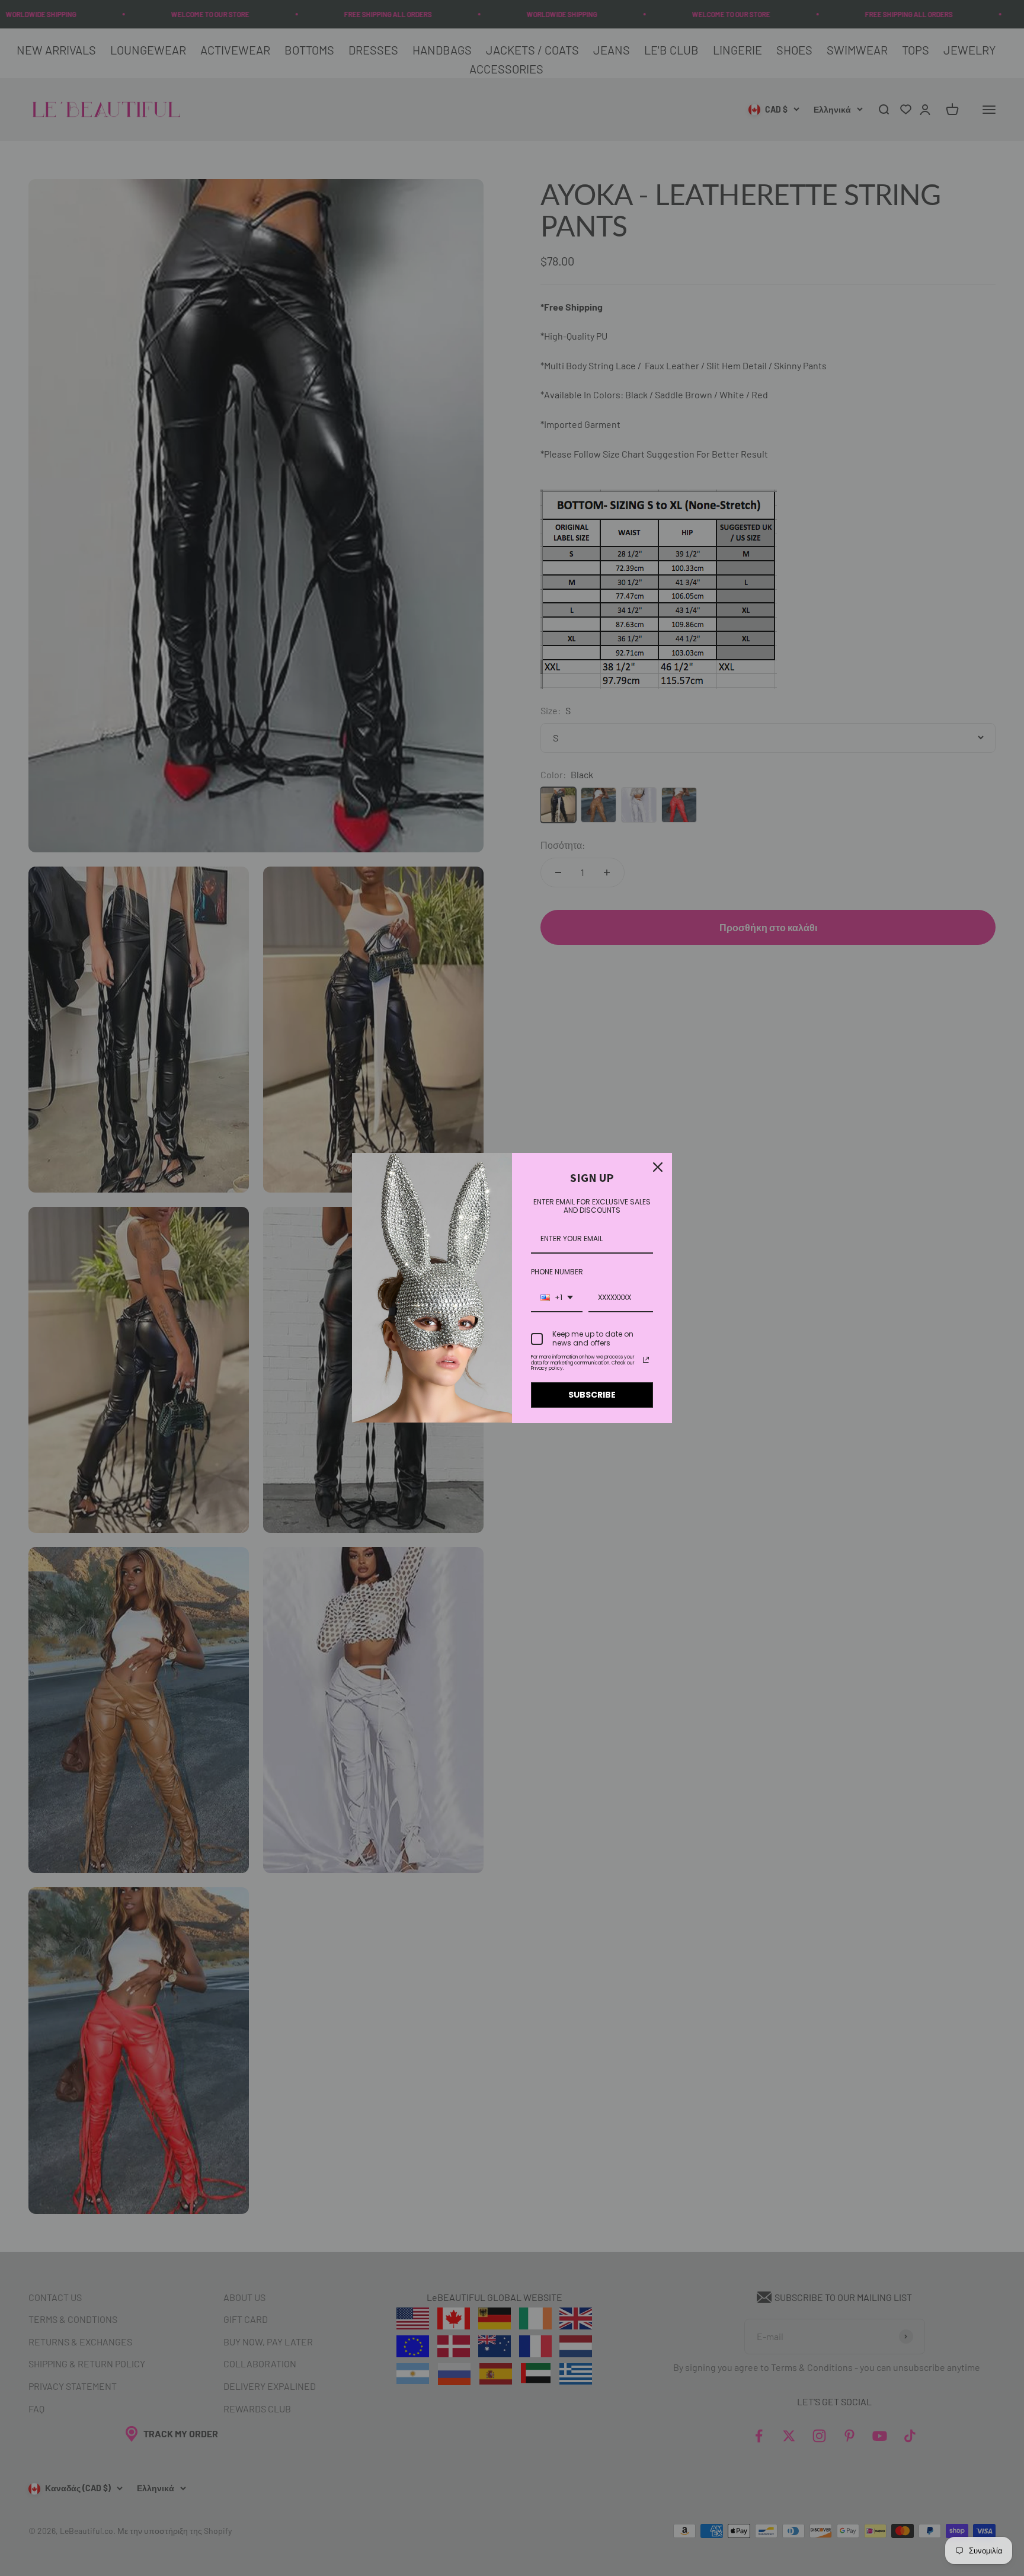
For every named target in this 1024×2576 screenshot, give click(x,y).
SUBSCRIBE (592, 1395)
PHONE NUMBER (557, 1272)
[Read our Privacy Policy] (646, 1360)
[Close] (658, 1167)
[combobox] (557, 1298)
